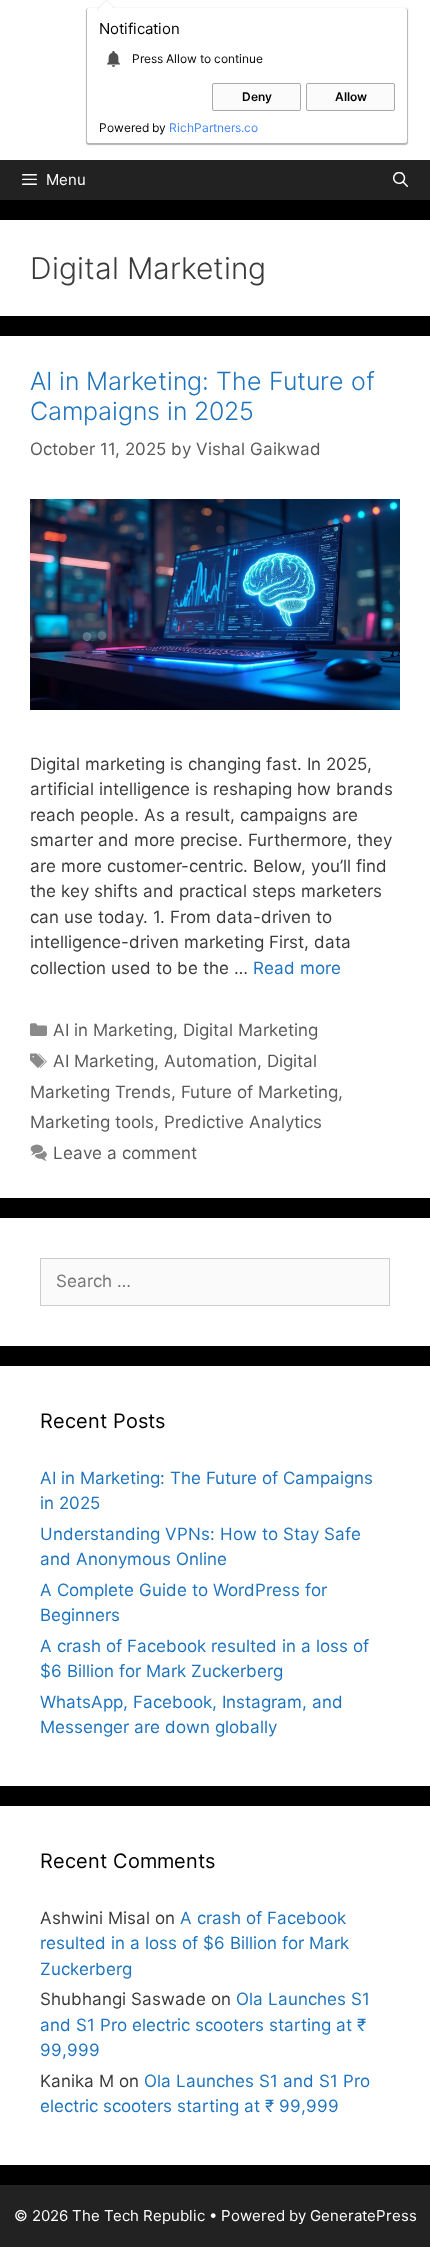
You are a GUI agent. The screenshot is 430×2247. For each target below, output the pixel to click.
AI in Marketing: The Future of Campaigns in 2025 (202, 396)
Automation (210, 1061)
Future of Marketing (259, 1092)
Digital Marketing (250, 1030)
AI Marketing (103, 1061)
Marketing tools (92, 1122)
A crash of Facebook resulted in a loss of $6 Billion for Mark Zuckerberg (194, 1943)
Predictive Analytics (243, 1122)
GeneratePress (363, 2215)
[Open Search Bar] (400, 180)
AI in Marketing (113, 1030)
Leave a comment (125, 1153)
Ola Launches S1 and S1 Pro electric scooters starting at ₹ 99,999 (205, 2024)
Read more (297, 968)
